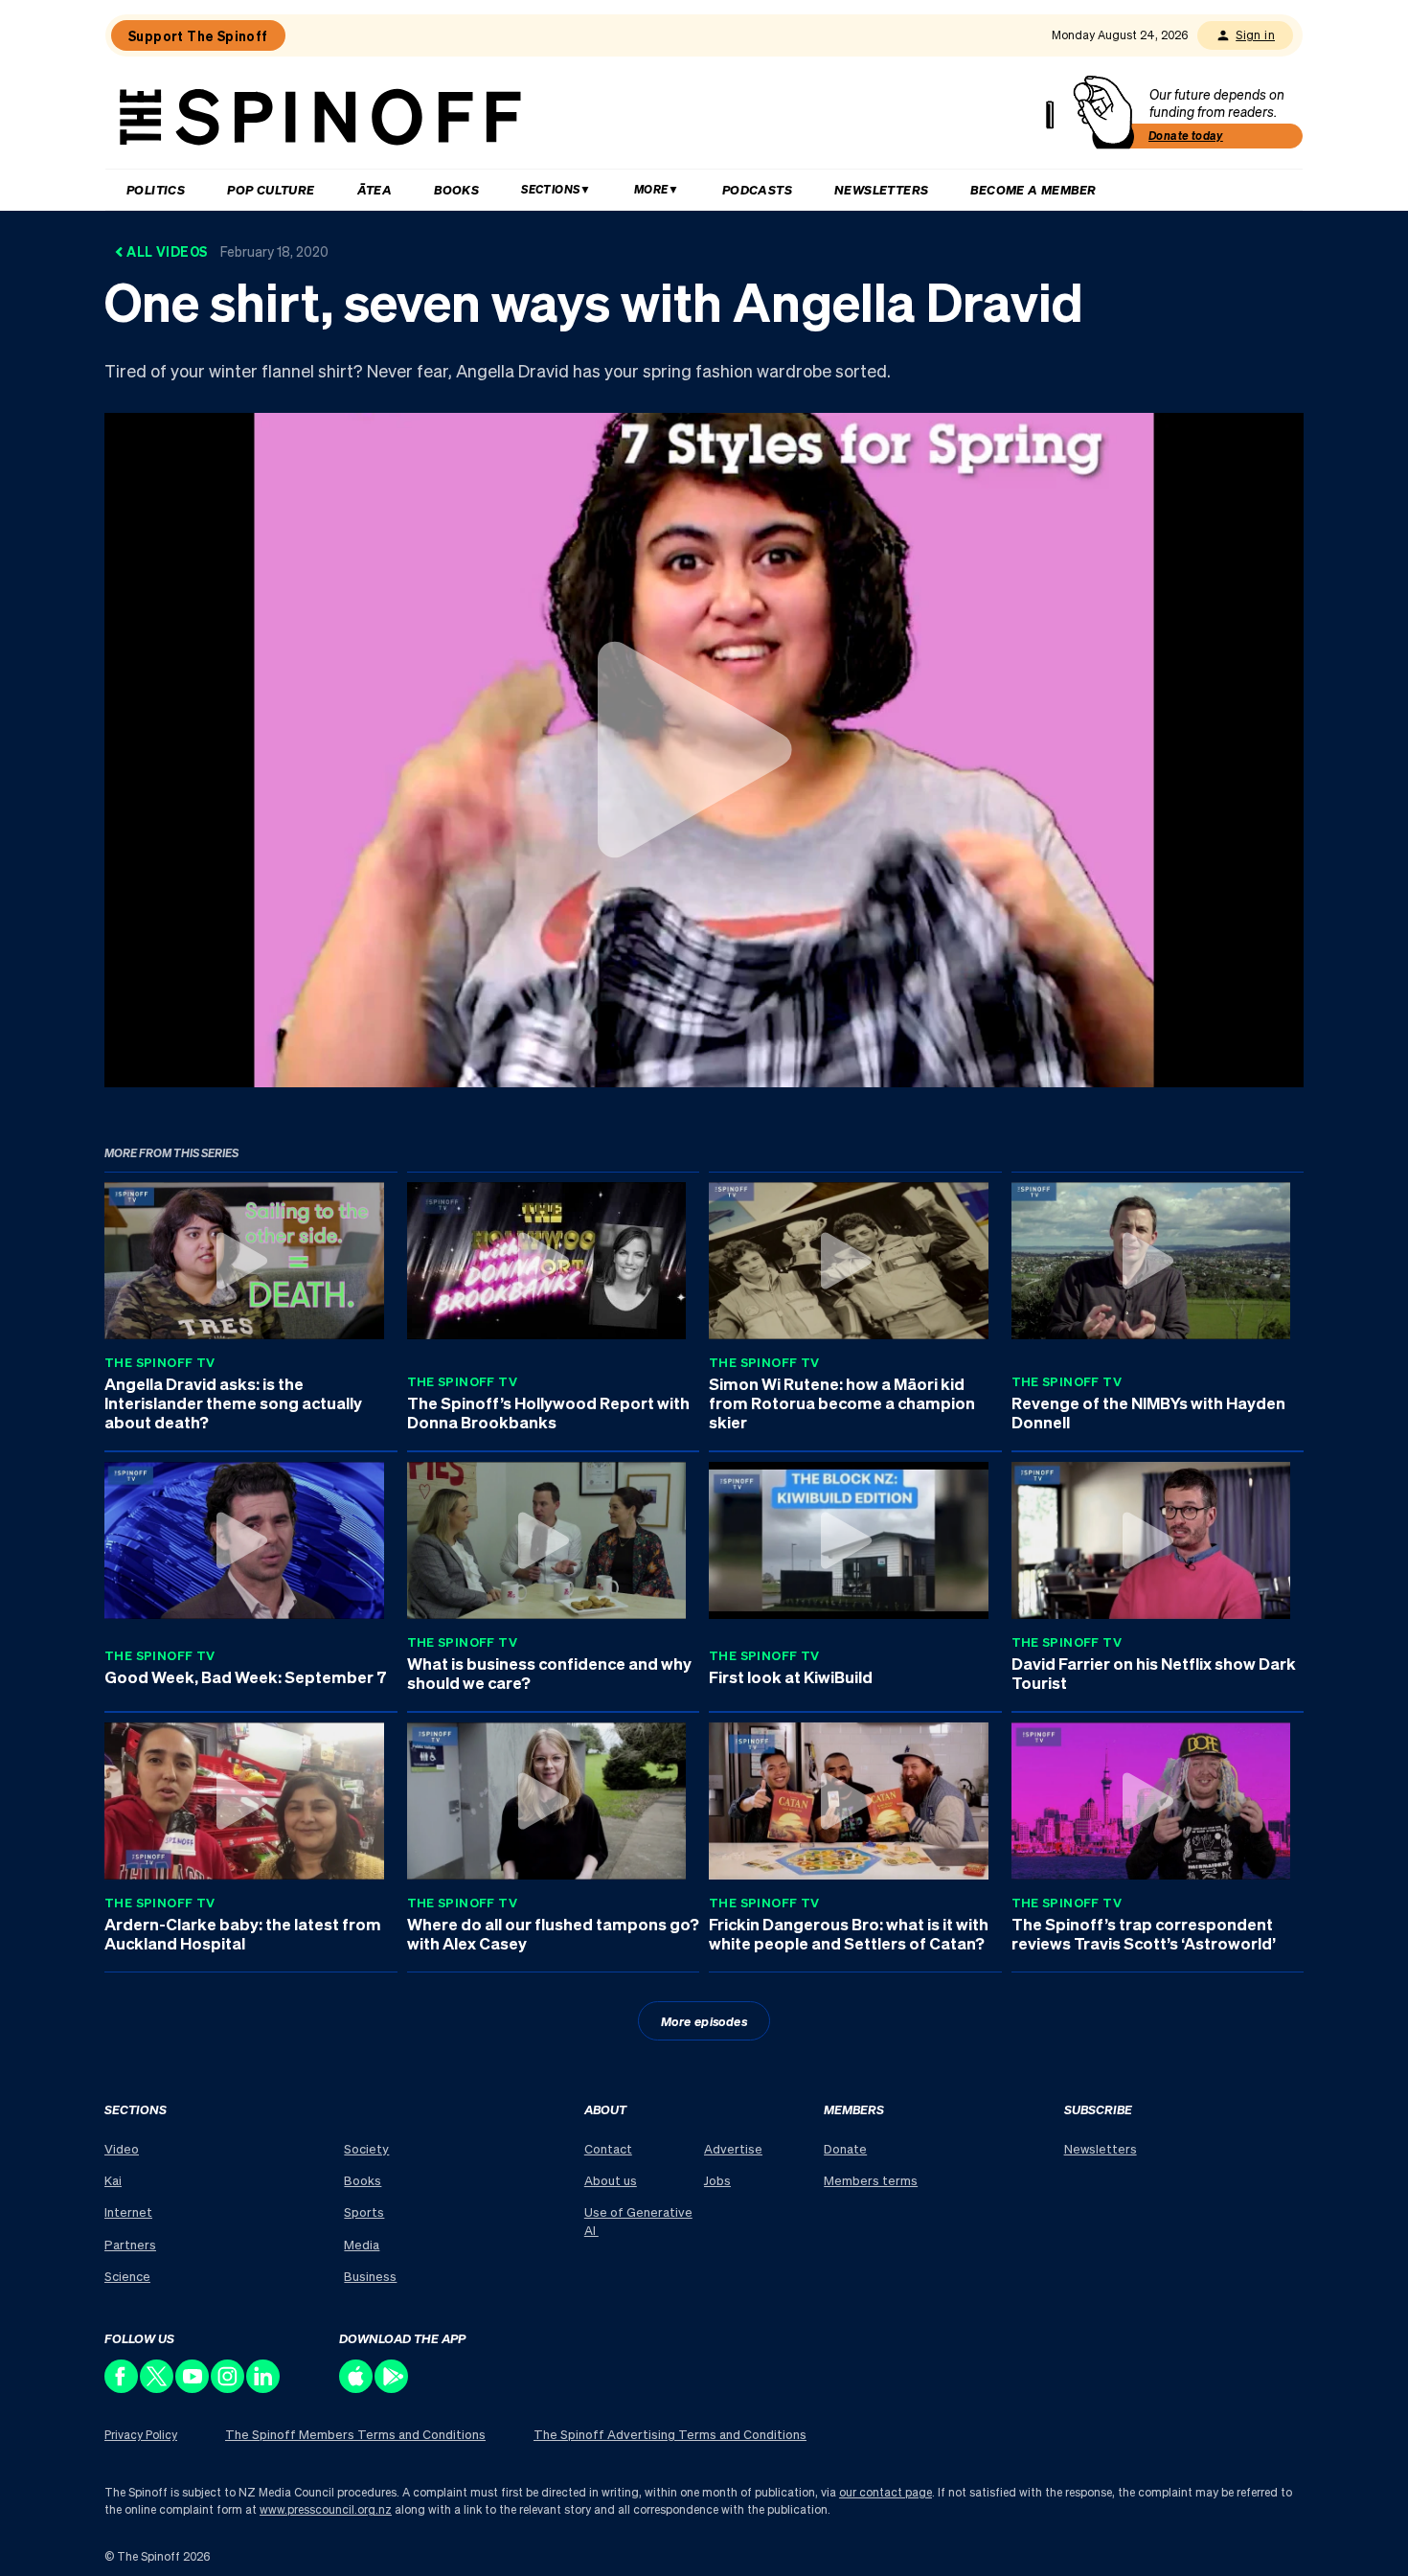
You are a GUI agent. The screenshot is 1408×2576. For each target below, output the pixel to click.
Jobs (717, 2180)
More (651, 189)
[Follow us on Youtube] (193, 2388)
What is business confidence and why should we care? (549, 1673)
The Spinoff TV (160, 1362)
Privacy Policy (141, 2435)
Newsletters (881, 189)
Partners (130, 2244)
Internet (128, 2211)
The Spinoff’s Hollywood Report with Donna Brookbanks (548, 1412)
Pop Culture (271, 189)
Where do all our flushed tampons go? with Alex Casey (553, 1933)
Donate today (1186, 136)
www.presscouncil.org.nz (326, 2509)
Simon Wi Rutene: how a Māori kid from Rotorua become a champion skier (842, 1402)
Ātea (375, 189)
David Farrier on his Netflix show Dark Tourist (1154, 1673)
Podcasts (757, 189)
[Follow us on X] (158, 2388)
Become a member (1033, 189)
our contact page (886, 2492)
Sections (550, 189)
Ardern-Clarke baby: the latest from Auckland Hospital (243, 1933)
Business (370, 2276)
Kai (113, 2180)
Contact (608, 2148)
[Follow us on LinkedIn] (264, 2388)
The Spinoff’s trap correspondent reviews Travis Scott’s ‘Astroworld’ (1144, 1933)
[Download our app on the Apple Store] (357, 2388)
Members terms (871, 2180)
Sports (364, 2211)
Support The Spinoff (198, 35)
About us (611, 2180)
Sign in (1255, 35)
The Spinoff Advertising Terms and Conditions (670, 2434)
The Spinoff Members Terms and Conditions (355, 2434)
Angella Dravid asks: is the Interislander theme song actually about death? (233, 1402)
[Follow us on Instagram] (228, 2388)
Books (456, 189)
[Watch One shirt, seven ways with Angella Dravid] (704, 749)
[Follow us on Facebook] (122, 2388)
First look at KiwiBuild (791, 1676)
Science (127, 2276)
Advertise (733, 2148)
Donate (845, 2148)
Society (366, 2148)
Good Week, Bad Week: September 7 (246, 1676)
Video (122, 2148)
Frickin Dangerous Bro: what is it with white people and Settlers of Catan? (849, 1933)
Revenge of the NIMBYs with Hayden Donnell (1148, 1412)
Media (362, 2244)
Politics (156, 189)
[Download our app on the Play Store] (392, 2388)
